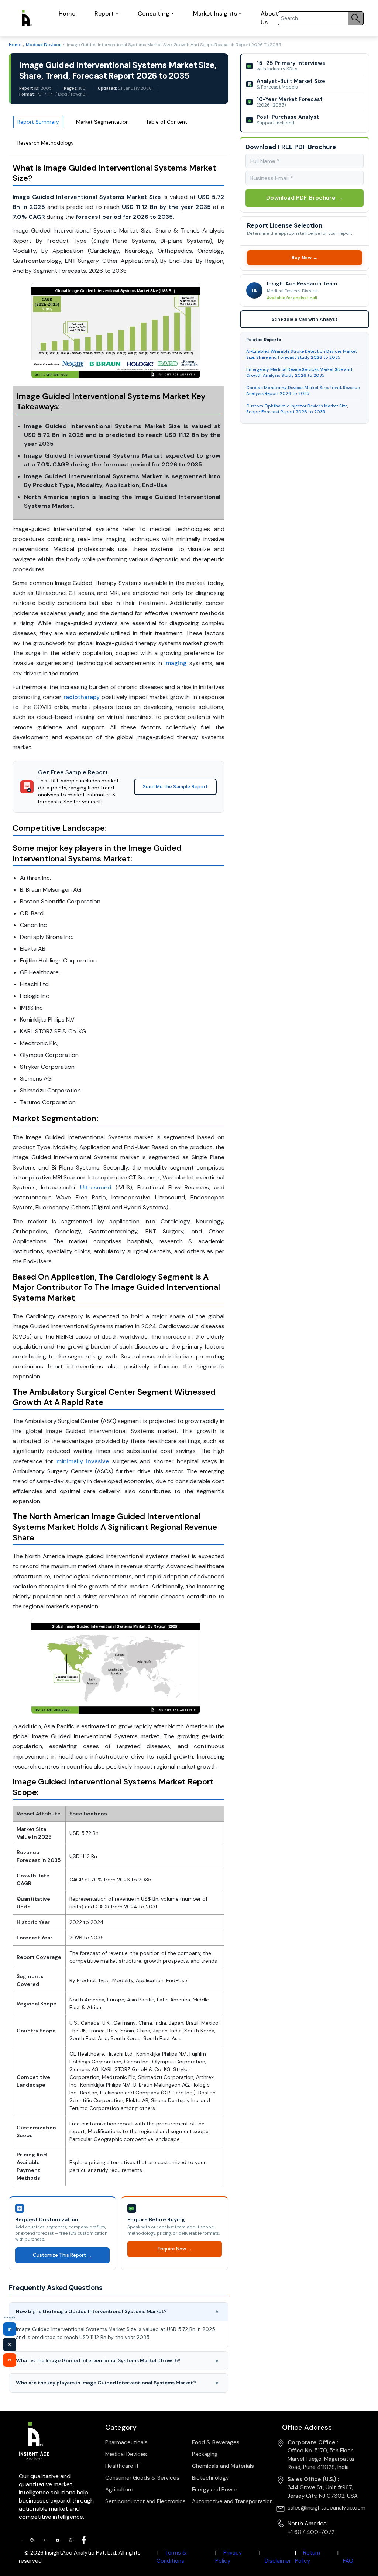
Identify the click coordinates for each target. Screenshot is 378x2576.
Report (104, 13)
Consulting (154, 13)
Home (67, 13)
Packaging (205, 2454)
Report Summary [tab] (38, 122)
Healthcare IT (122, 2466)
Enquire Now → (175, 2249)
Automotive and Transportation (232, 2501)
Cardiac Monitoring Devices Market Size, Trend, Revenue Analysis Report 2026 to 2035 (303, 391)
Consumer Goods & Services (142, 2478)
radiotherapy (82, 697)
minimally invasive (83, 1461)
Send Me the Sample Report (175, 787)
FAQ (348, 2561)
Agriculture (119, 2490)
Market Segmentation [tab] (102, 122)
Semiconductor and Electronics (145, 2501)
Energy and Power (215, 2490)
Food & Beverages (216, 2442)
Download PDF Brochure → (305, 198)
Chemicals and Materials (223, 2466)
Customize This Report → (62, 2255)
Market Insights (215, 13)
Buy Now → (305, 258)
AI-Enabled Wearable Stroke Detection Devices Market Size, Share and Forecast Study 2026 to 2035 (302, 354)
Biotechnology (210, 2478)
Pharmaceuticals (126, 2442)
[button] (118, 2312)
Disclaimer (278, 2561)
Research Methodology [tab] (46, 143)
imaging (176, 663)
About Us (270, 18)
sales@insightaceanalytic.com (327, 2508)
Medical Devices (44, 45)
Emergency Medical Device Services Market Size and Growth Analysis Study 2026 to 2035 (299, 373)
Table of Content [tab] (166, 122)
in (10, 2329)
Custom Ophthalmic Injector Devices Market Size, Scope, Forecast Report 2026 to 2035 (297, 409)
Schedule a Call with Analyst (305, 319)
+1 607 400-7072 (311, 2532)
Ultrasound (96, 1187)
